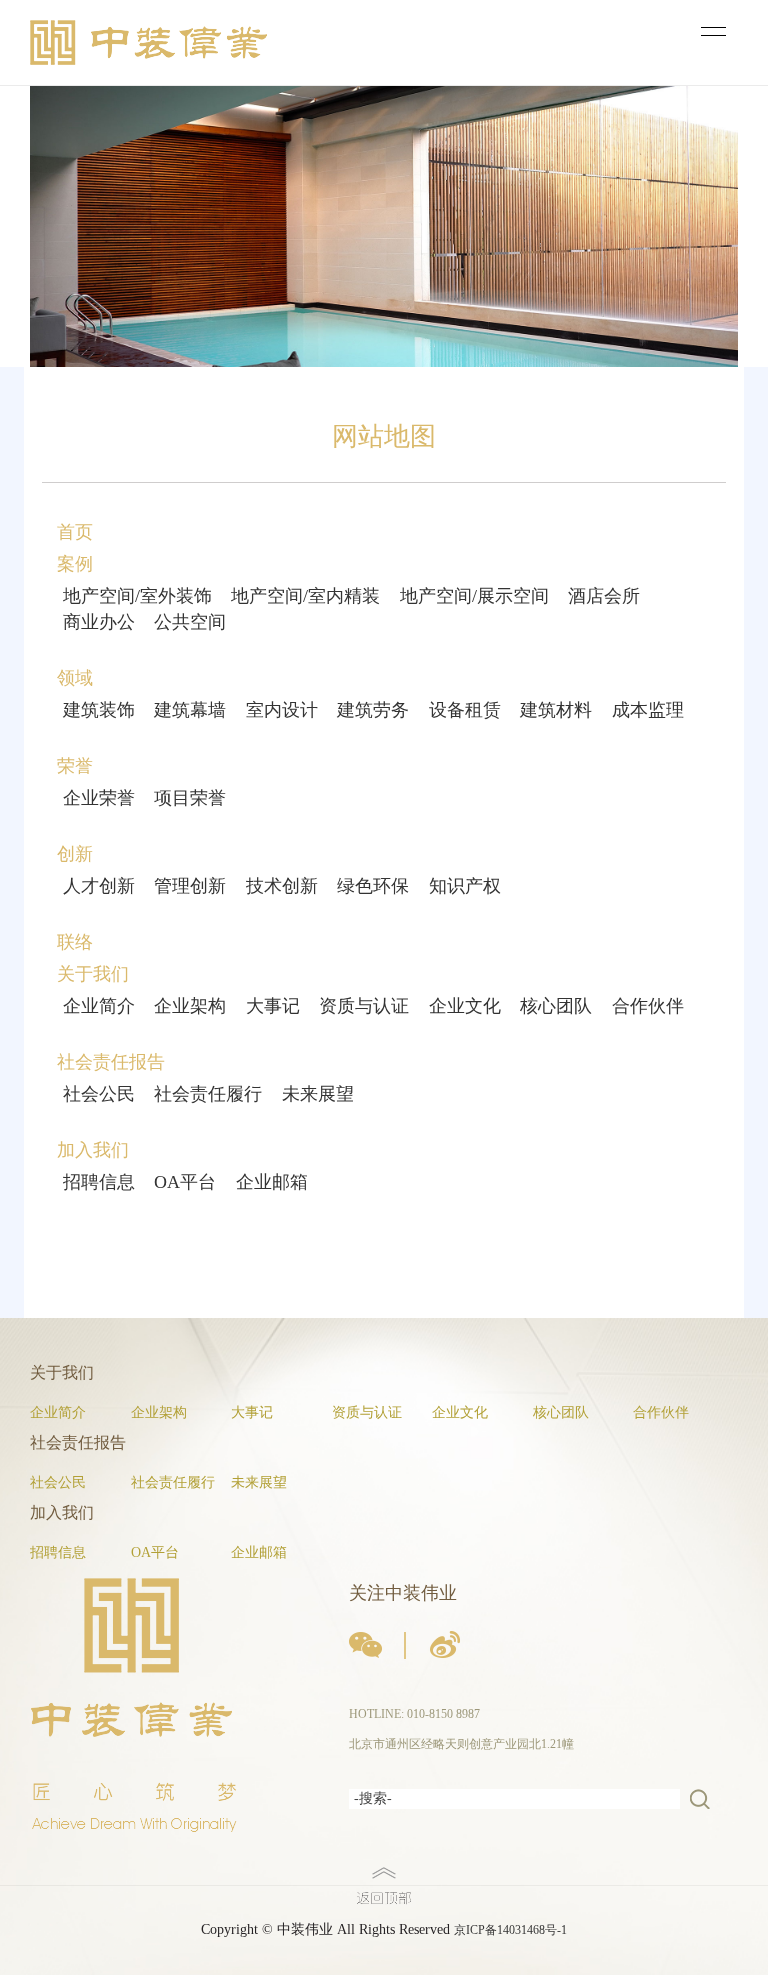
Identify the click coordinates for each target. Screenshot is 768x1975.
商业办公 (99, 622)
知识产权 (465, 886)
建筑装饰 (99, 710)
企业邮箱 (272, 1182)
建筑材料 (556, 710)
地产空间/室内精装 (305, 596)
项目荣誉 (190, 798)
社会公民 (99, 1094)
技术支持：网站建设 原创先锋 (79, 1965)
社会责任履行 (208, 1094)
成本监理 (648, 710)
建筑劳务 (373, 710)
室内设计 (282, 710)
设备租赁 (465, 710)
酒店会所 (604, 596)
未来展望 (318, 1094)
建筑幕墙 (190, 710)
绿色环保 (373, 886)
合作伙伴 (648, 1006)
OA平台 (185, 1182)
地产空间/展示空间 (474, 596)
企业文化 (465, 1006)
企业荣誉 (99, 798)
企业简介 (99, 1006)
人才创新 (99, 886)
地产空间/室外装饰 (137, 596)
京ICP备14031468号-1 (510, 1930)
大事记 (273, 1006)
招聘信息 (99, 1182)
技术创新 (282, 886)
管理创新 (190, 886)
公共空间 (190, 622)
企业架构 (190, 1006)
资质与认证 (364, 1006)
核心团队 (556, 1006)
